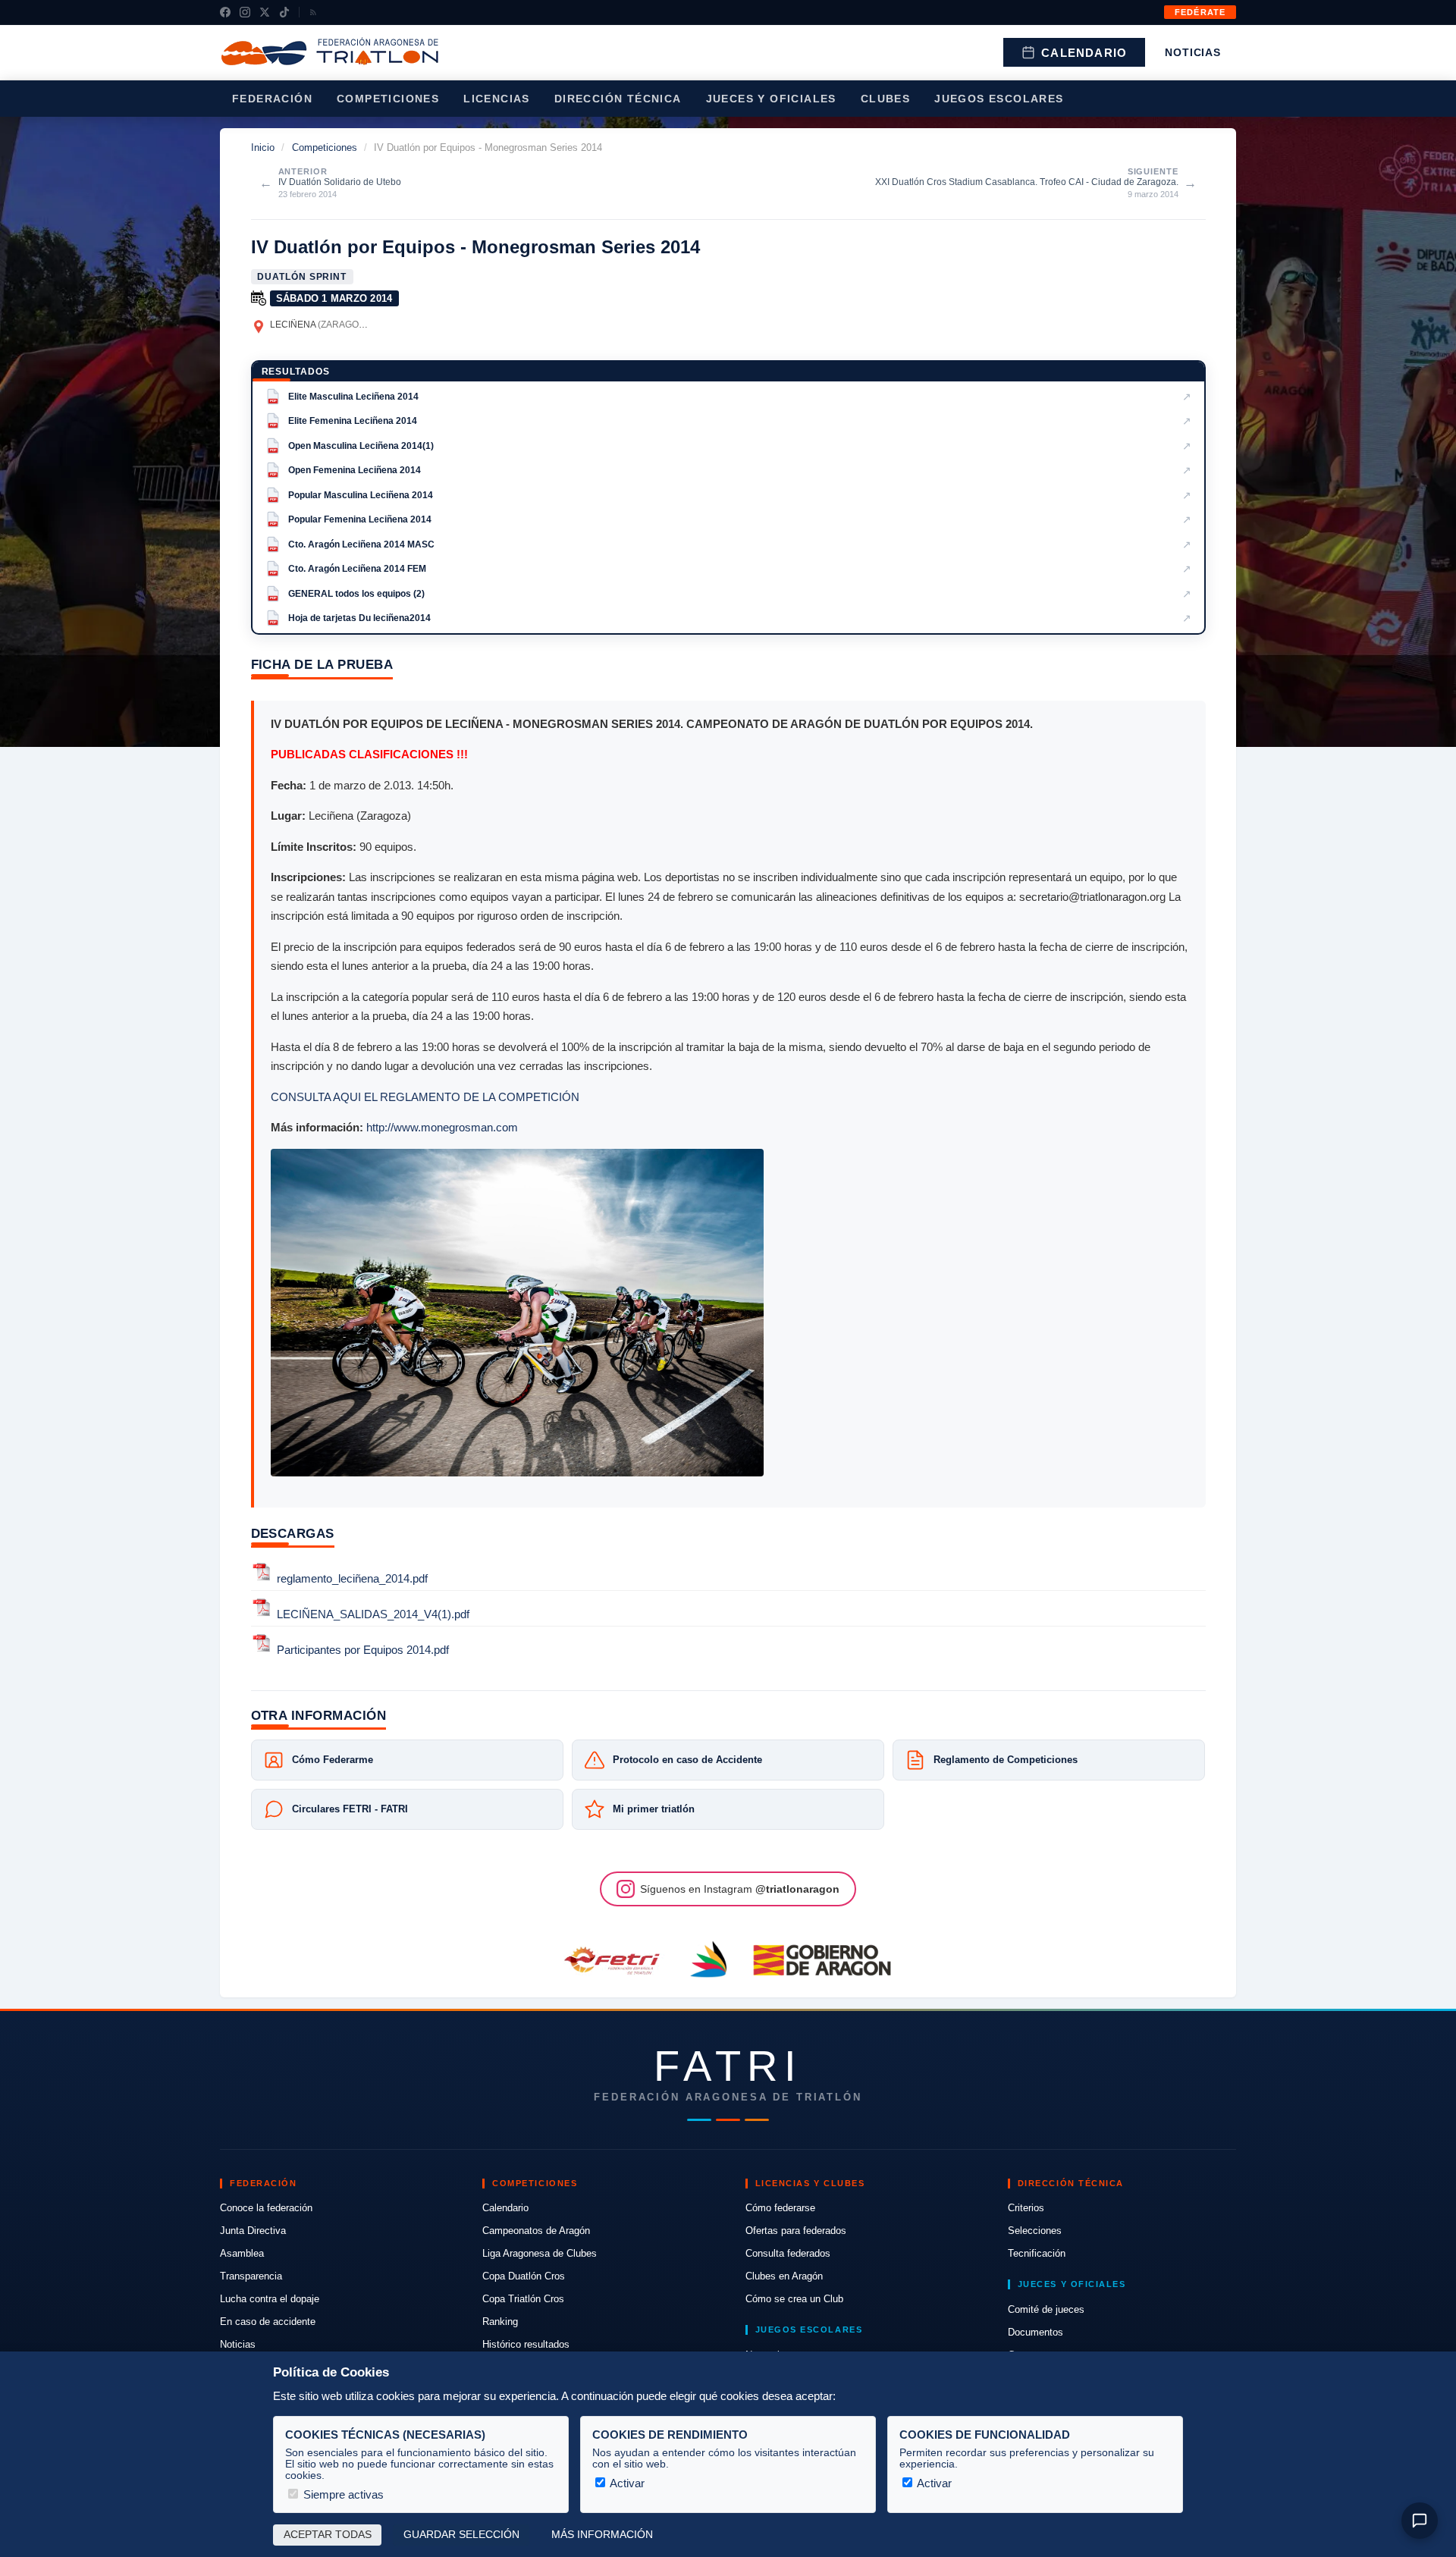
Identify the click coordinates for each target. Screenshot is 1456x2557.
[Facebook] (225, 12)
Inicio (263, 147)
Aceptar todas (328, 2535)
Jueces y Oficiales (771, 99)
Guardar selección (461, 2535)
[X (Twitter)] (265, 12)
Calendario (1084, 53)
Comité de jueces (1046, 2309)
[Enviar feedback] (1420, 2521)
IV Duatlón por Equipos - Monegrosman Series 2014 (475, 247)
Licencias (497, 99)
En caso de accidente (268, 2322)
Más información (602, 2535)
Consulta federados (788, 2253)
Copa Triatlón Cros (523, 2299)
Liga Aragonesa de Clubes (540, 2253)
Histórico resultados (526, 2344)
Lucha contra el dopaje (270, 2299)
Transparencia (251, 2276)
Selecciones (1035, 2231)
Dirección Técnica (618, 99)
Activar (626, 2483)
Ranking (500, 2322)
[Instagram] (245, 12)
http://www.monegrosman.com (442, 1127)
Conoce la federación (266, 2208)
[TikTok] (284, 12)
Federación (272, 99)
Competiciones (388, 99)
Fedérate (1200, 12)
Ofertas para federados (796, 2231)
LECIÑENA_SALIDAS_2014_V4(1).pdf (373, 1614)
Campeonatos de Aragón (536, 2231)
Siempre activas (342, 2494)
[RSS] (313, 12)
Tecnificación (1037, 2253)
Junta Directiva (253, 2231)
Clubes (885, 99)
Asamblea (242, 2253)
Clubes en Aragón (784, 2276)
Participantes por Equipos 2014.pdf (363, 1650)
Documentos (1036, 2332)
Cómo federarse (780, 2208)
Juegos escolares (999, 99)
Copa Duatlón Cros (524, 2276)
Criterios (1026, 2208)
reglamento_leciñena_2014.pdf (352, 1578)
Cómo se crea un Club (794, 2299)
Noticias (1193, 52)
